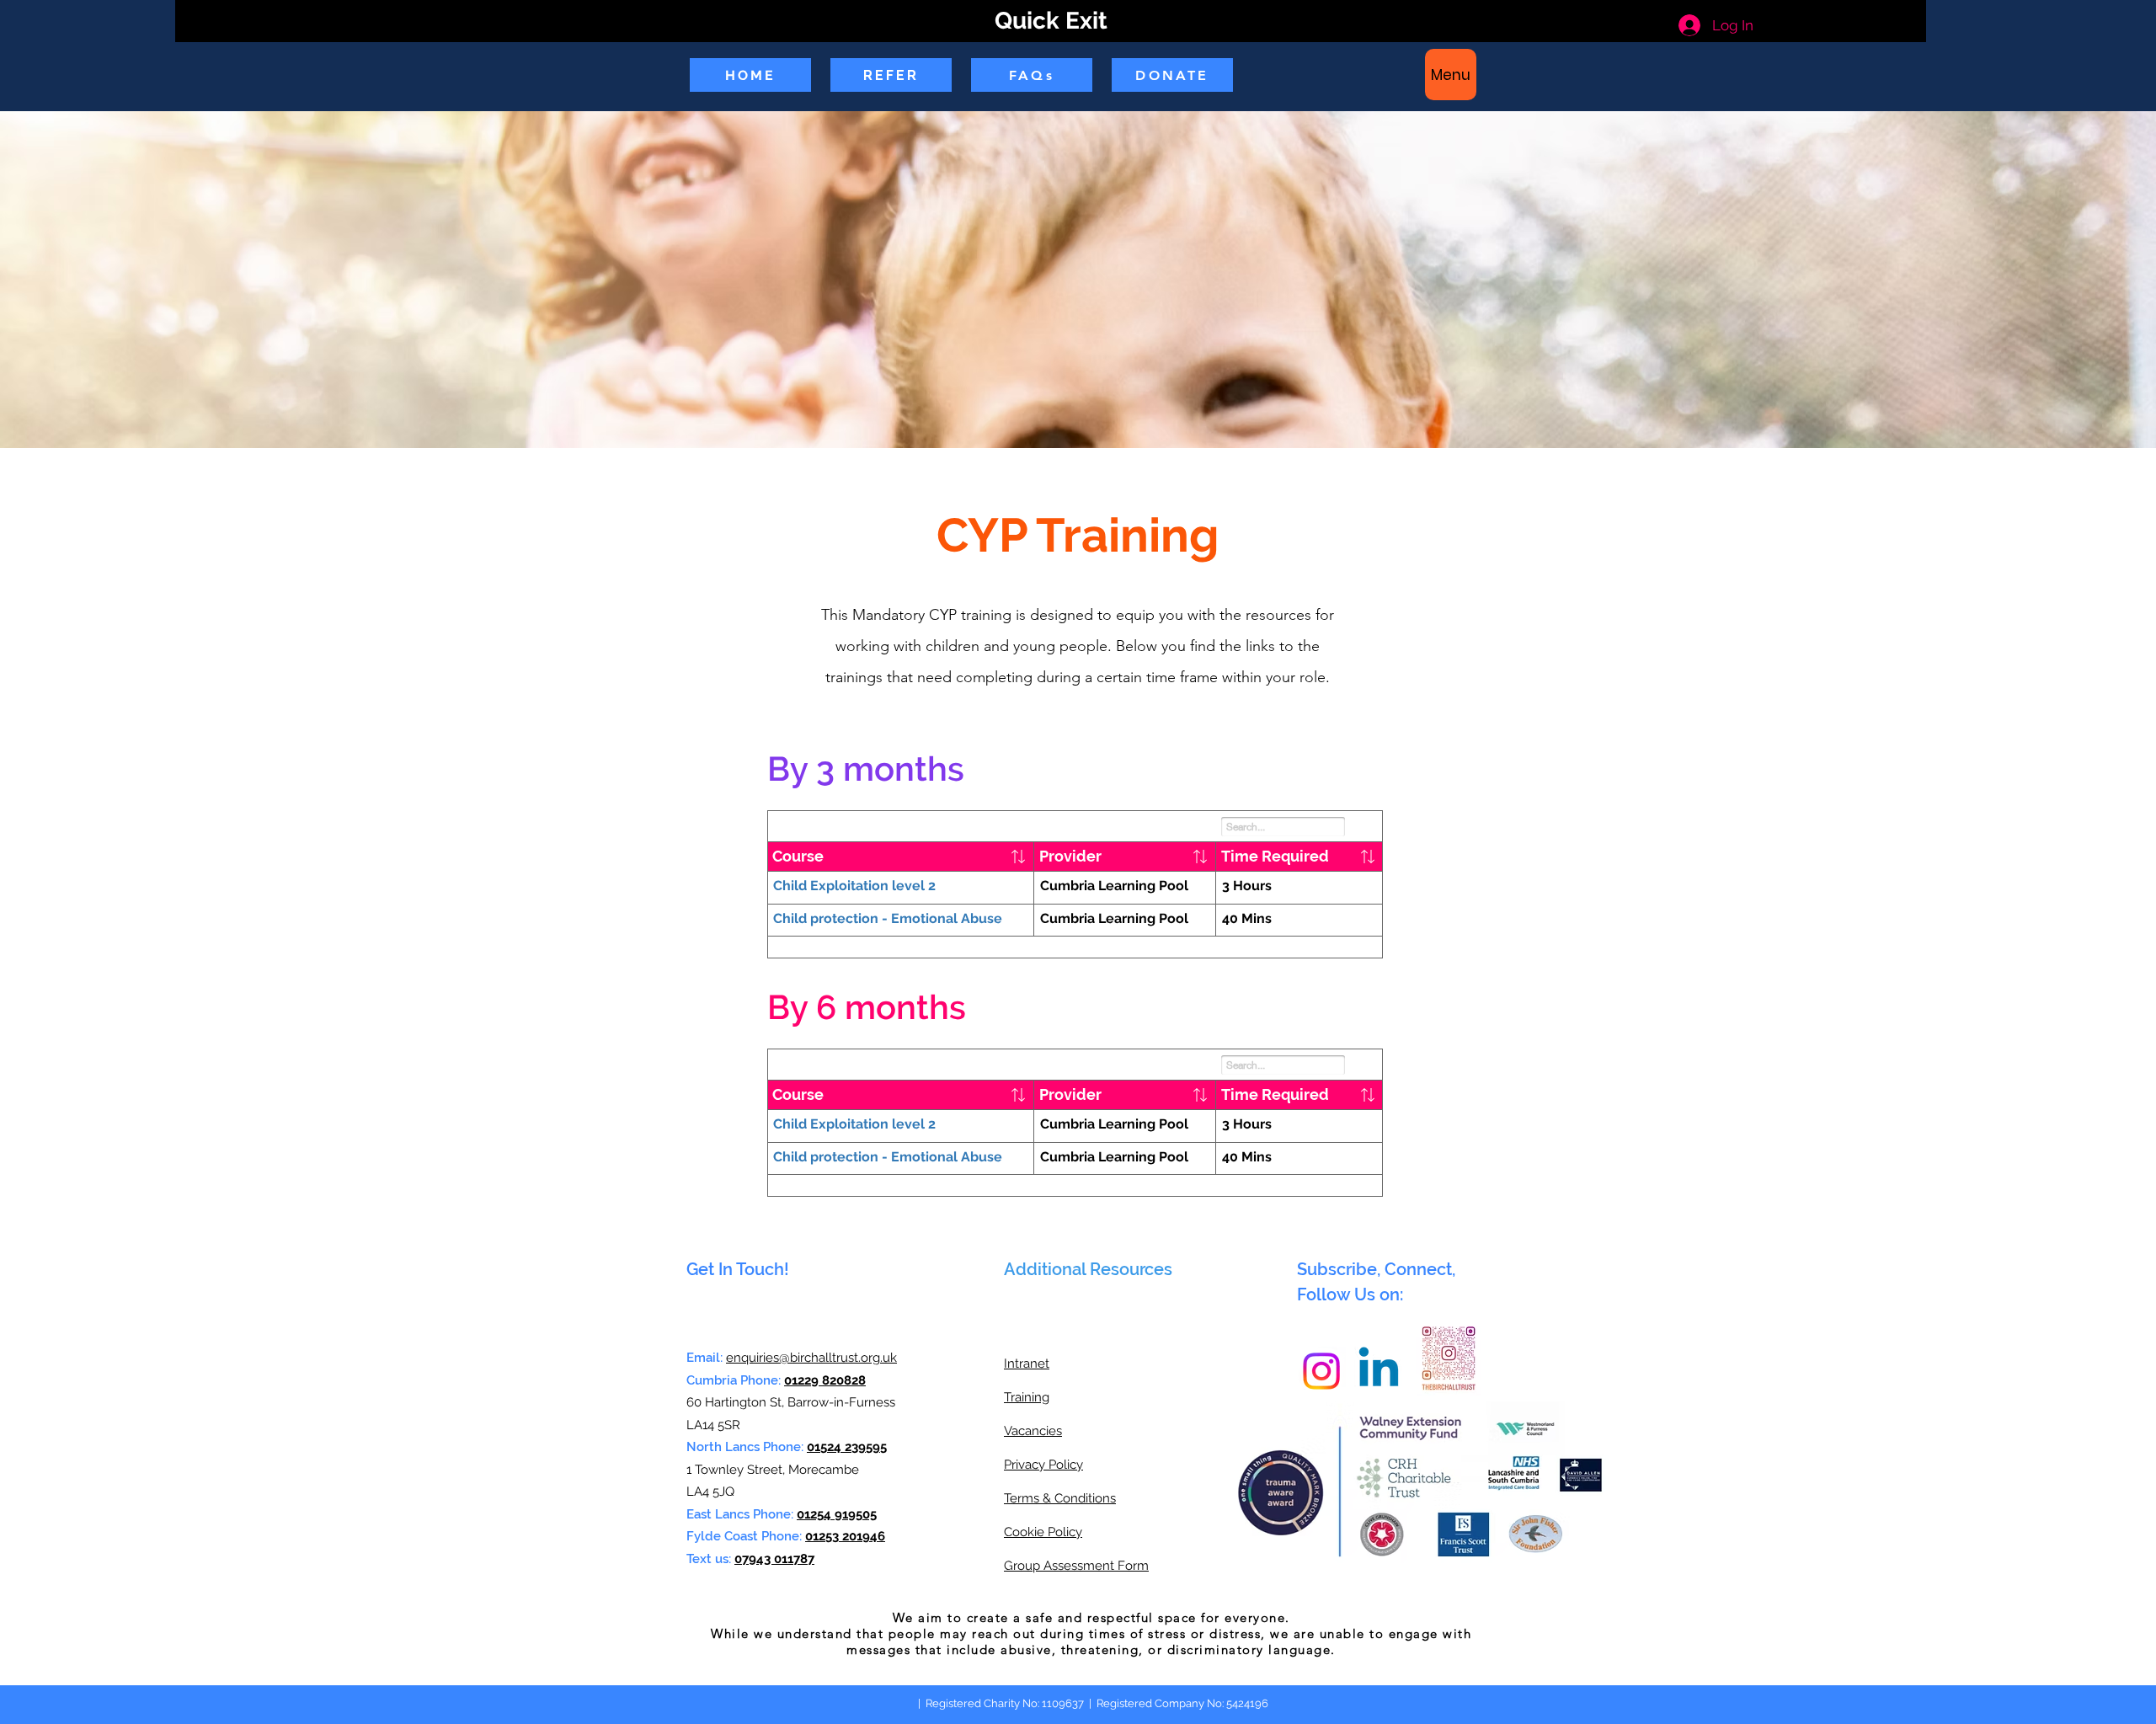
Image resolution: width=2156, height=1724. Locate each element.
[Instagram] (1321, 1371)
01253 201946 (845, 1536)
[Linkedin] (1379, 1371)
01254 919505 (837, 1514)
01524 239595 (847, 1447)
